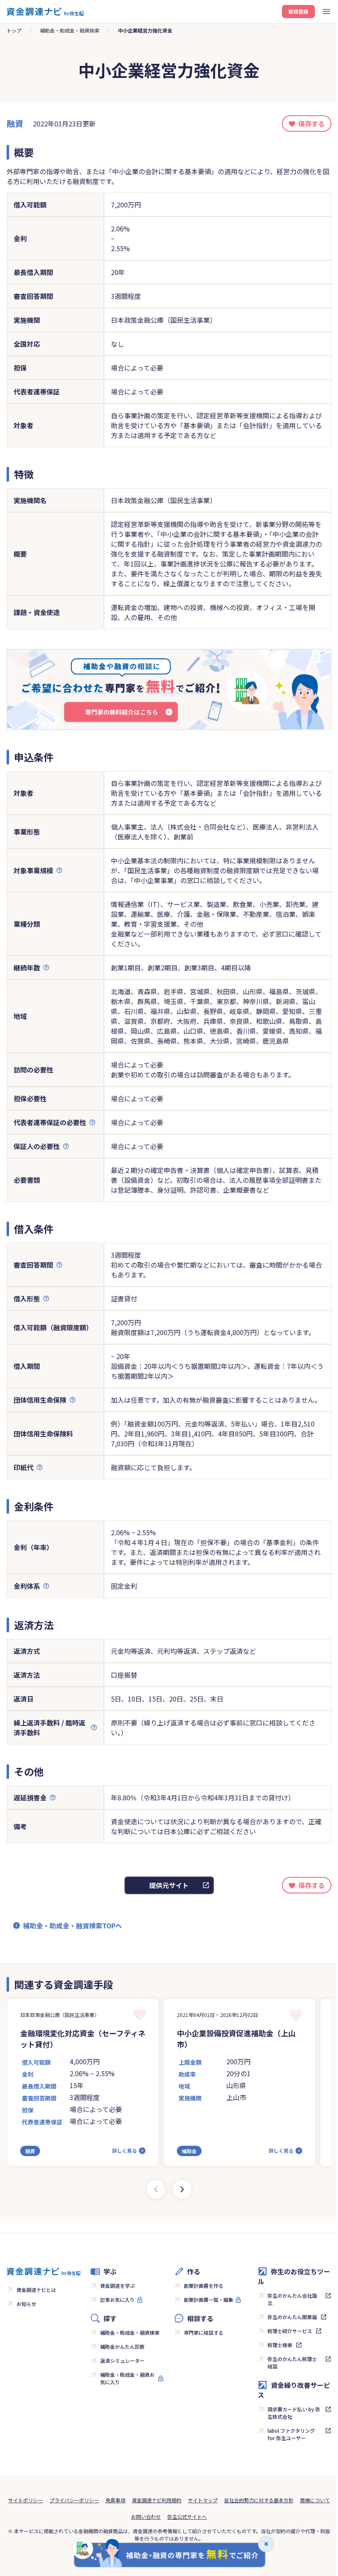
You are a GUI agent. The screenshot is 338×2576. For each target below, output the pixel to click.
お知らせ (26, 2304)
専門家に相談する (204, 2332)
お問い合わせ (146, 2517)
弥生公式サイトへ (187, 2517)
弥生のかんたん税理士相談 (292, 2363)
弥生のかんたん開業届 (292, 2317)
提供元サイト (169, 1885)
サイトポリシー (26, 2500)
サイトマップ (203, 2500)
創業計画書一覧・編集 (209, 2300)
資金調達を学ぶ (117, 2286)
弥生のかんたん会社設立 (292, 2299)
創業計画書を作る (204, 2286)
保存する (312, 124)
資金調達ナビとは (36, 2290)
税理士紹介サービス (290, 2331)
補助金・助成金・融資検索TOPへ (73, 1926)
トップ (14, 30)
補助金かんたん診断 (122, 2346)
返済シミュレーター (122, 2360)
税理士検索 (280, 2345)
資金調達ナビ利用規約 (157, 2500)
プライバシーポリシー (74, 2500)
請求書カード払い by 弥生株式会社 (294, 2413)
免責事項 (115, 2500)
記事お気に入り (117, 2300)
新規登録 (298, 11)
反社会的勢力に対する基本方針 (259, 2500)
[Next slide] (182, 2189)
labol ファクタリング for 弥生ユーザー (291, 2434)
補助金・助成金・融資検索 (70, 30)
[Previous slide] (156, 2189)
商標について (315, 2500)
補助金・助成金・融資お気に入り (127, 2378)
